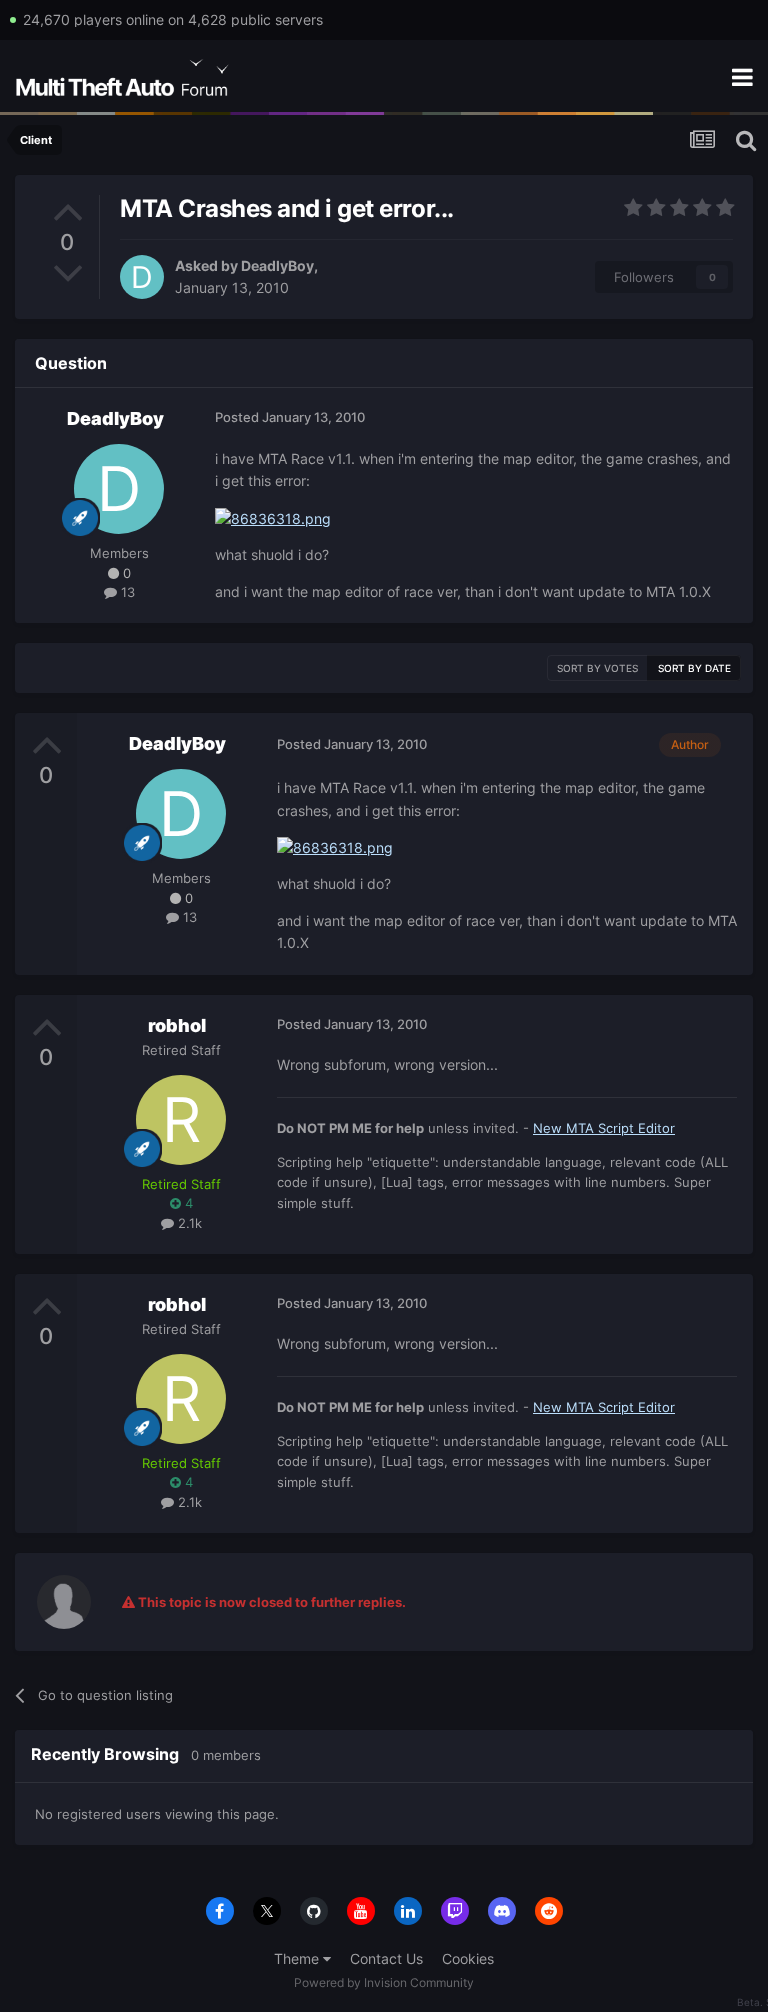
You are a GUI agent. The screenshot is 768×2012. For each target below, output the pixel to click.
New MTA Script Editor (604, 1128)
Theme (298, 1958)
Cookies (468, 1958)
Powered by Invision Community (384, 1982)
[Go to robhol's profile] (181, 1120)
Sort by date (694, 668)
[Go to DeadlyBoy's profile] (142, 277)
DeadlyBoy (277, 265)
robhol (177, 1025)
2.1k (188, 1223)
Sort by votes (597, 668)
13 (126, 592)
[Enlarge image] (273, 517)
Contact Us (386, 1958)
